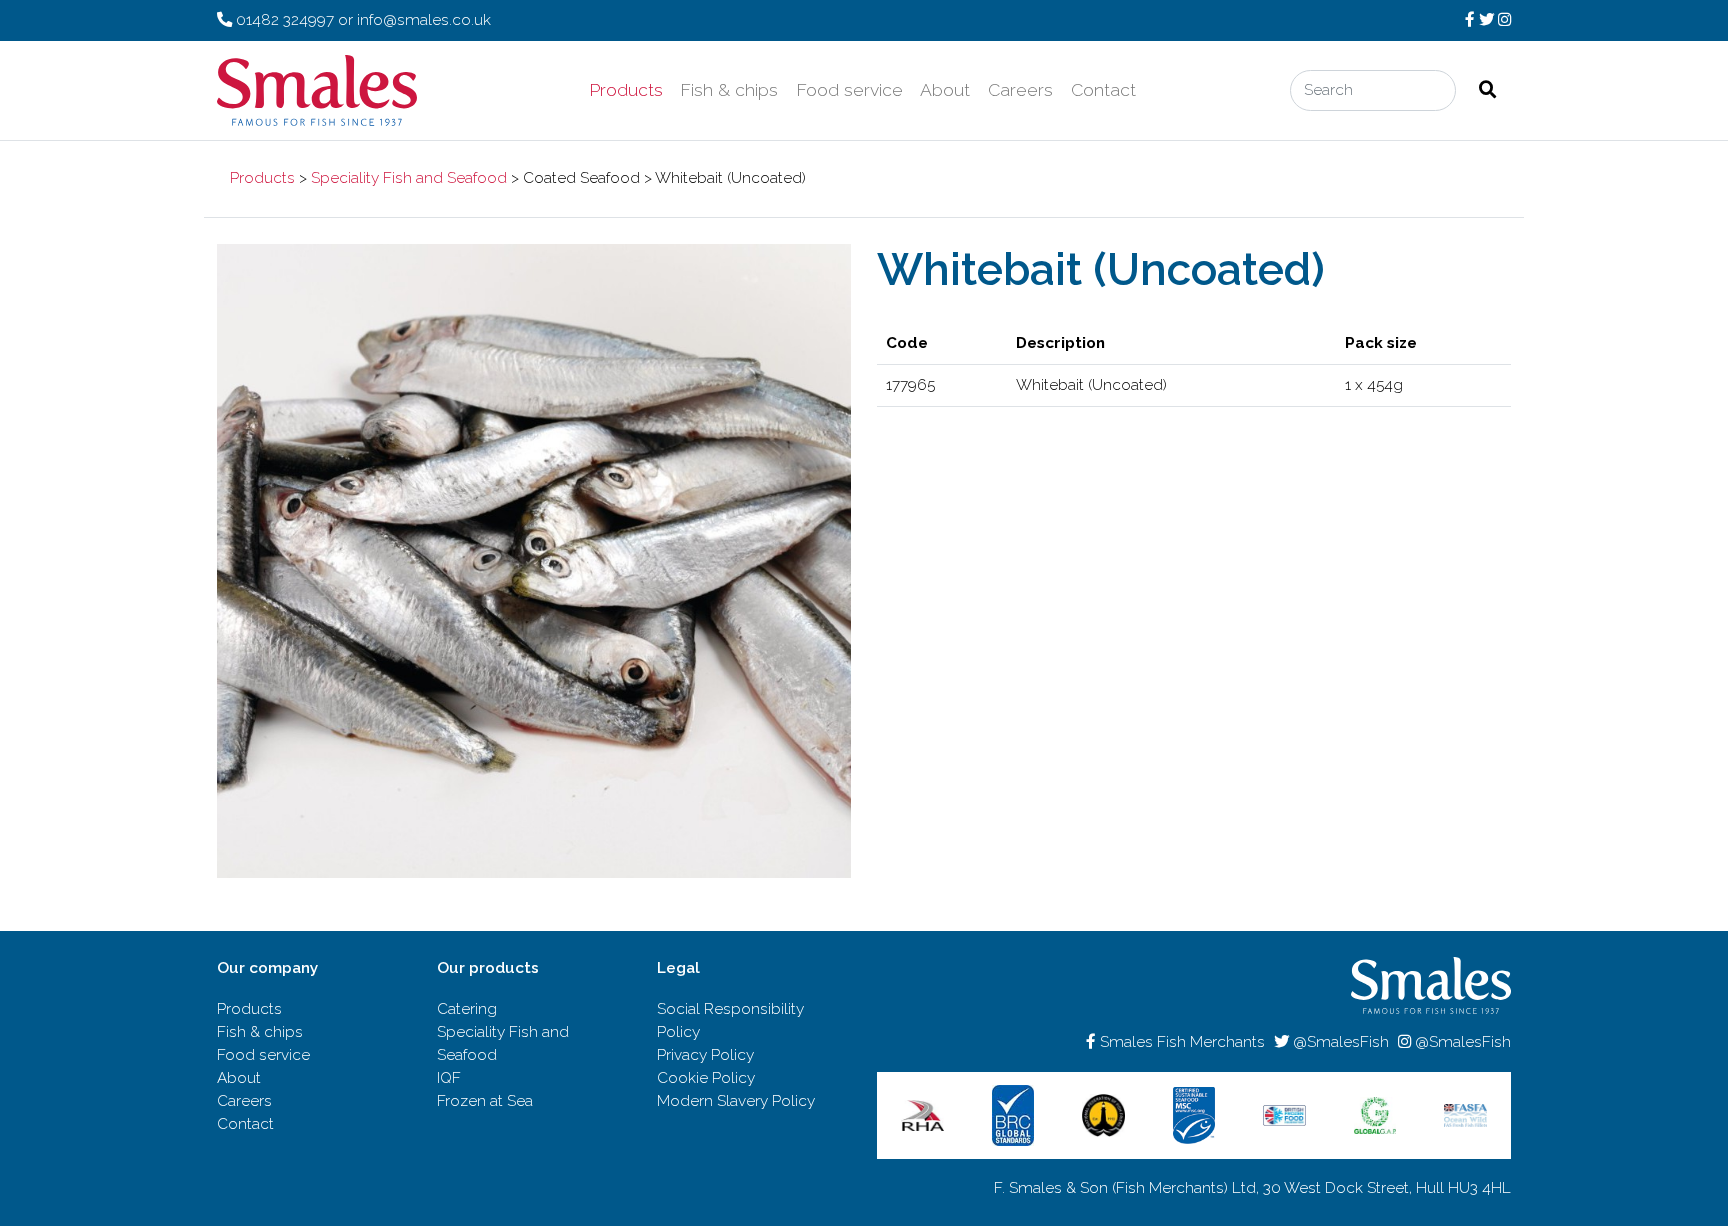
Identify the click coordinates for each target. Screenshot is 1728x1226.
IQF (449, 1078)
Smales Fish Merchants (1180, 1042)
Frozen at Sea (485, 1101)
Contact (1103, 89)
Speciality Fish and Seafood (409, 178)
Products (626, 89)
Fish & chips (729, 89)
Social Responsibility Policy (730, 1020)
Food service (849, 89)
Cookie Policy (706, 1078)
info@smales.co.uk (424, 20)
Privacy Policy (705, 1055)
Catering (467, 1009)
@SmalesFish (1339, 1042)
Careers (1020, 89)
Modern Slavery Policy (736, 1101)
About (945, 89)
